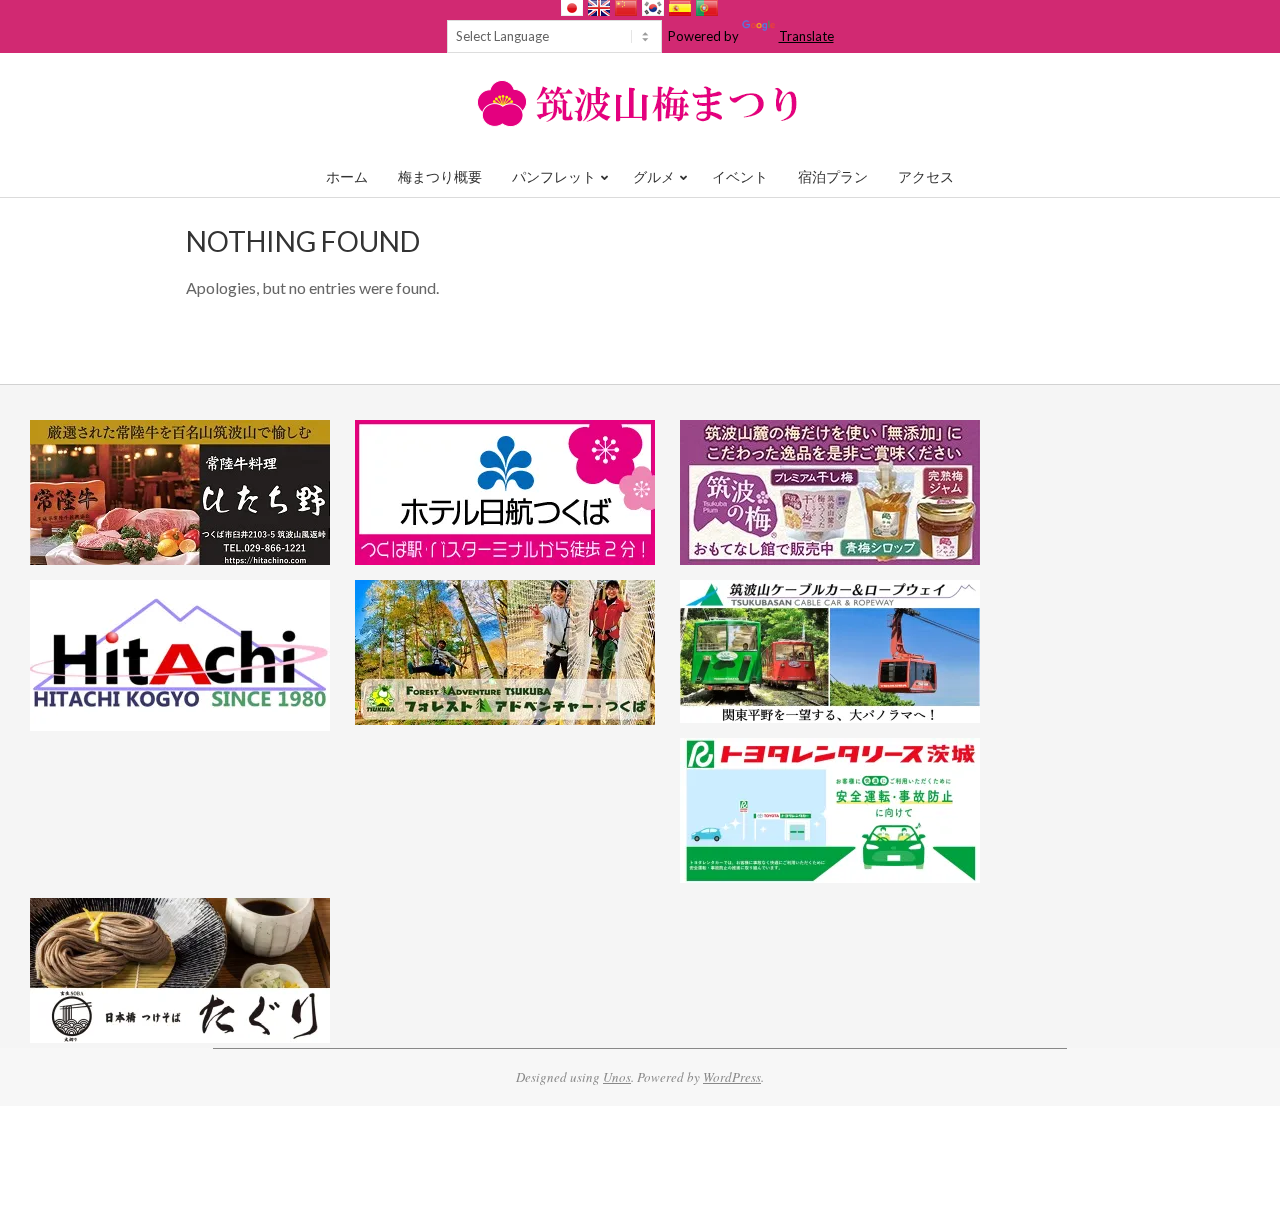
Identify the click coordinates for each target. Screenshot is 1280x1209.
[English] (599, 8)
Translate (806, 36)
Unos (617, 1077)
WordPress (732, 1077)
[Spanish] (680, 8)
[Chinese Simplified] (626, 8)
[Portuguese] (707, 8)
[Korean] (653, 8)
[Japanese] (572, 8)
